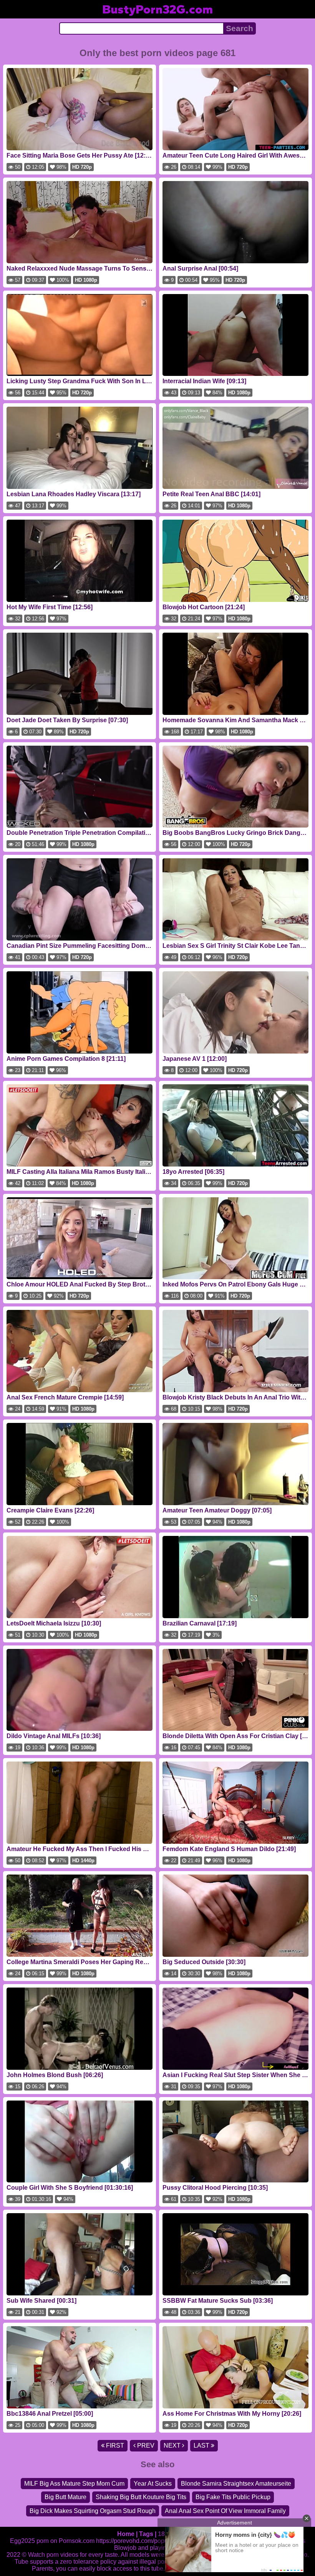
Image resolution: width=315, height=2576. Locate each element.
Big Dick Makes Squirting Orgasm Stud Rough (93, 2511)
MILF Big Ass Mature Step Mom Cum (74, 2484)
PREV (145, 2446)
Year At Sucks (153, 2484)
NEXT (173, 2446)
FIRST (114, 2446)
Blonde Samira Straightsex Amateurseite (236, 2484)
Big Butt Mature (65, 2497)
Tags (146, 2534)
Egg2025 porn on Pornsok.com (52, 2541)
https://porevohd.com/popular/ (136, 2541)
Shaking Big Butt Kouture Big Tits (141, 2497)
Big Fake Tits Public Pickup (233, 2497)
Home (126, 2534)
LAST (202, 2446)
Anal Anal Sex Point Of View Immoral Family (225, 2511)
